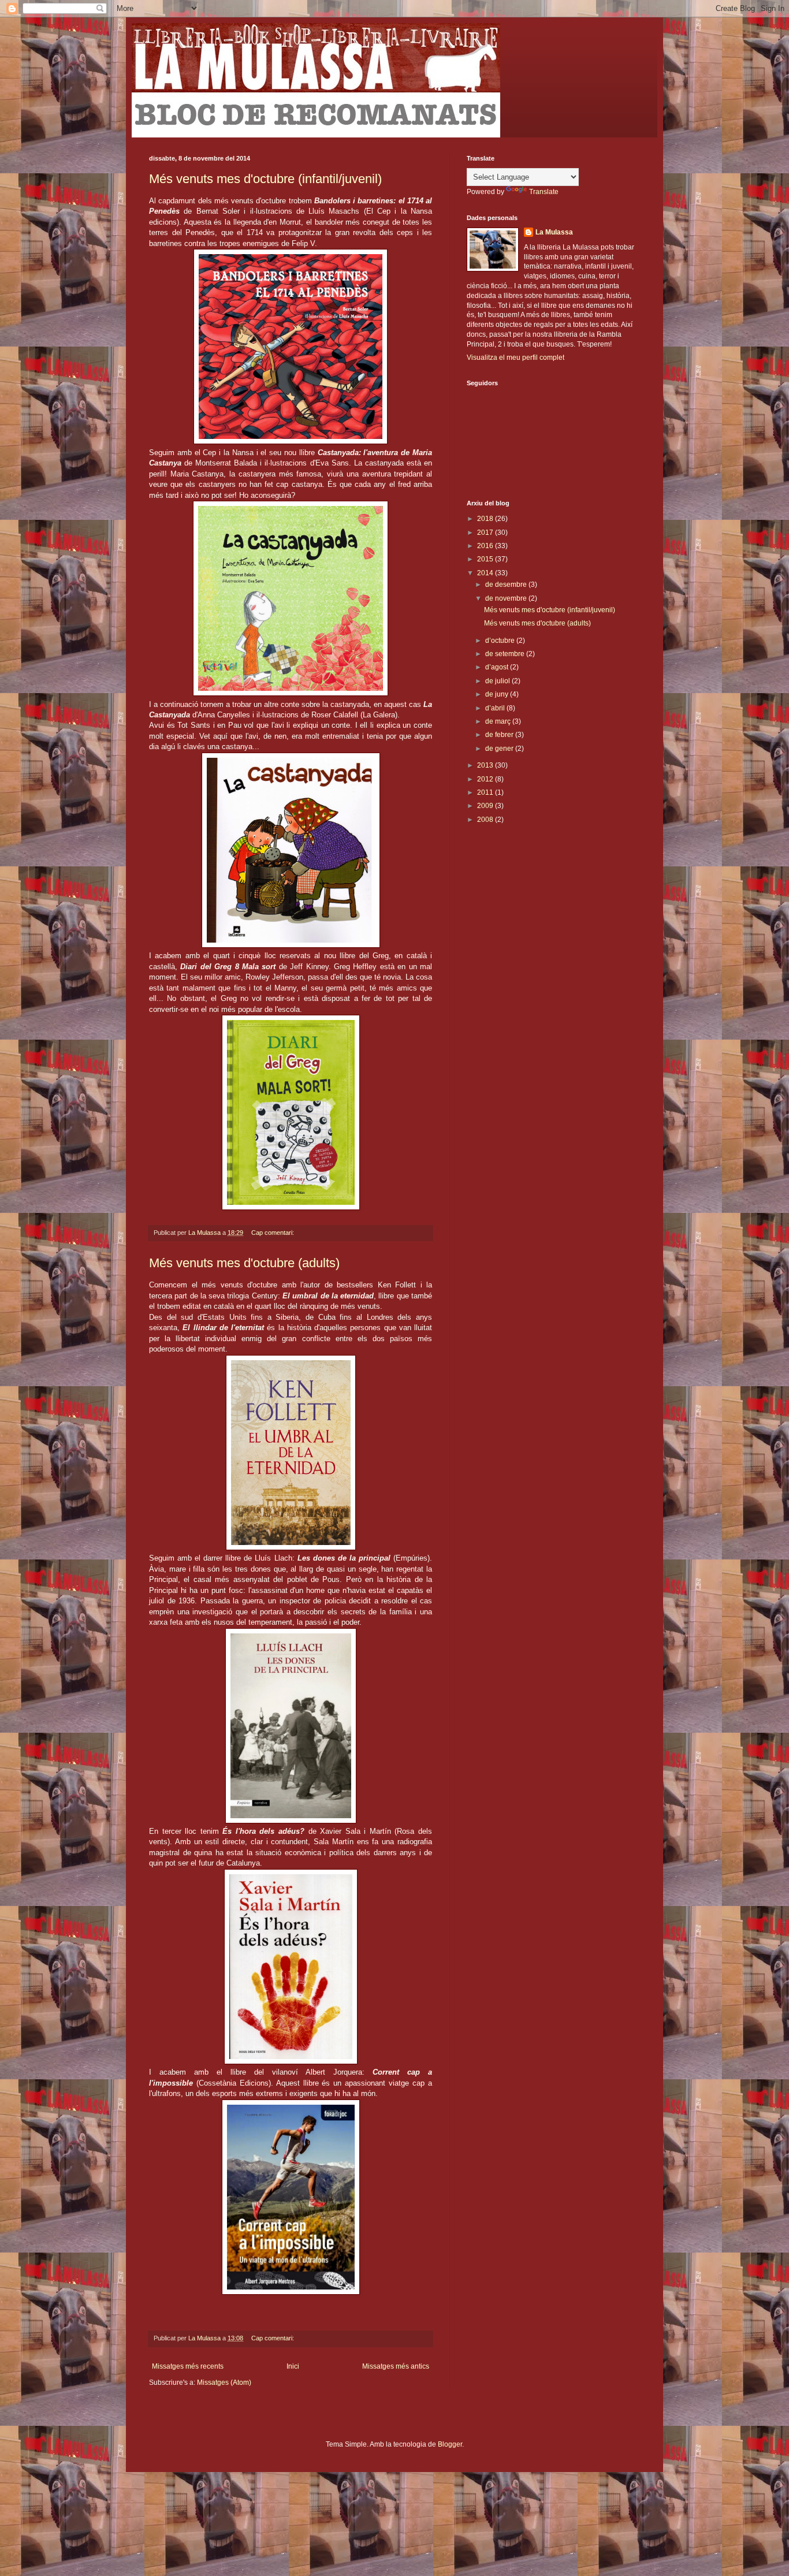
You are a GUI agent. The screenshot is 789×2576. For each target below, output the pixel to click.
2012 (486, 779)
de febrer (500, 735)
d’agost (498, 667)
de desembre (507, 585)
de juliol (498, 681)
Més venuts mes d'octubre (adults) (244, 1263)
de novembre (507, 598)
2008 (486, 820)
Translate (544, 192)
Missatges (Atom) (224, 2383)
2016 (486, 546)
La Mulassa (554, 232)
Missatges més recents (188, 2366)
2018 (486, 519)
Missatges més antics (396, 2366)
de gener (500, 749)
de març (499, 721)
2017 (486, 533)
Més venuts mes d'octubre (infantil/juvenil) (265, 179)
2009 (486, 806)
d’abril (496, 708)
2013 (486, 765)
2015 (486, 559)
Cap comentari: (273, 1233)
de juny (498, 694)
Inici (293, 2366)
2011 (486, 792)
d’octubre (501, 641)
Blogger (450, 2444)
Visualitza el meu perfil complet (516, 358)
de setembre (506, 654)
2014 (486, 573)
